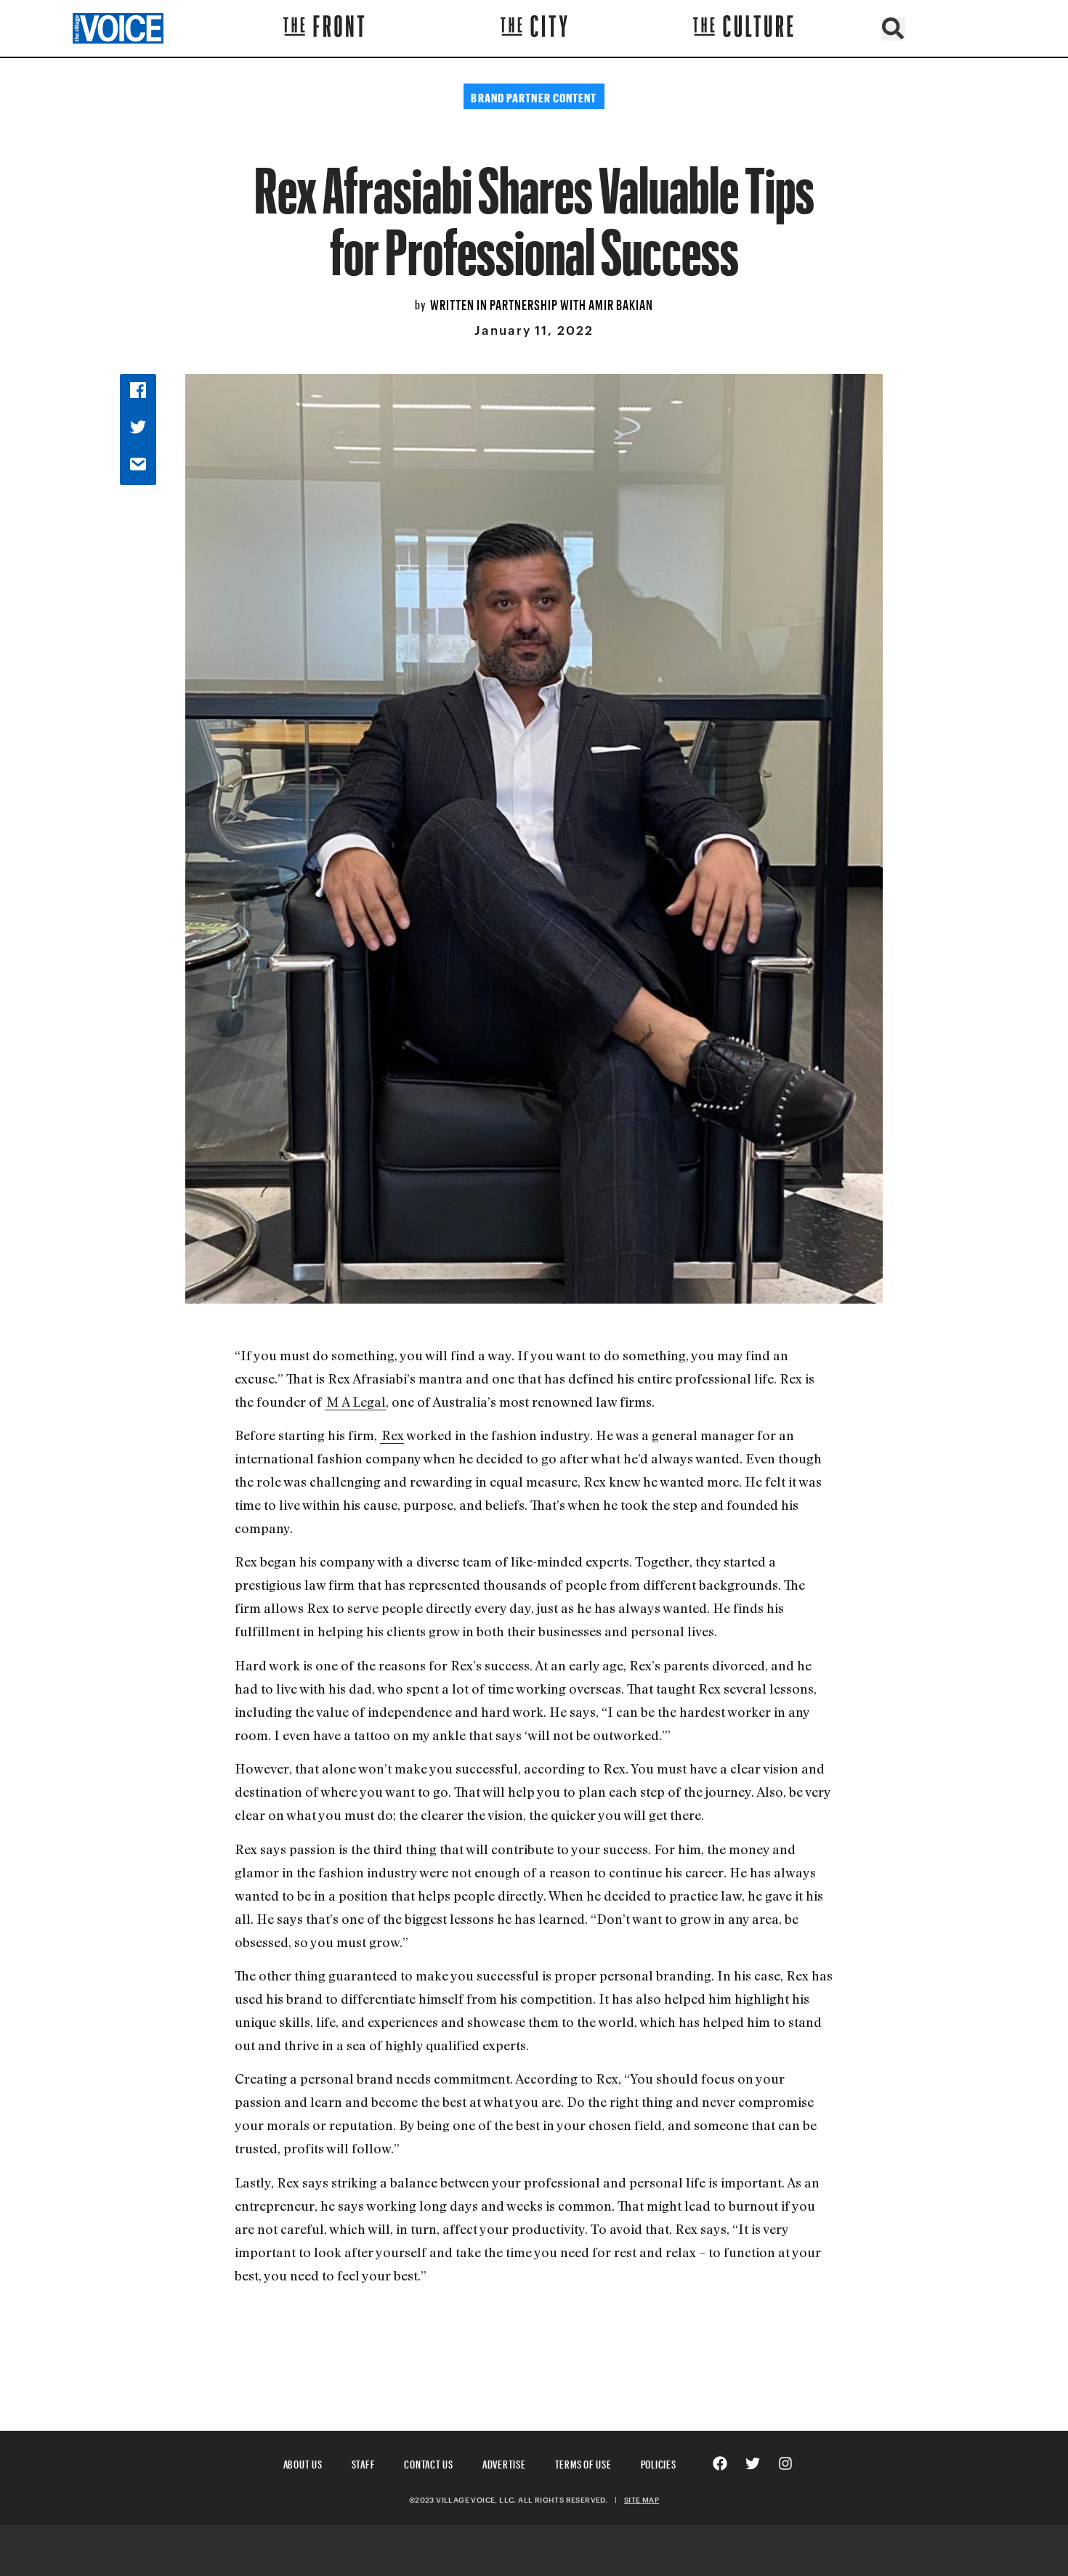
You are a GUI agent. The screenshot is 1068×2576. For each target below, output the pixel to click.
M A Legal (356, 1402)
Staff (364, 2462)
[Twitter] (753, 2463)
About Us (303, 2462)
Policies (659, 2462)
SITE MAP (642, 2500)
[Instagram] (785, 2463)
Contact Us (429, 2462)
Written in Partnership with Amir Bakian (542, 303)
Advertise (504, 2462)
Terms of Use (583, 2462)
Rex (393, 1435)
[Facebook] (720, 2463)
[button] (893, 29)
